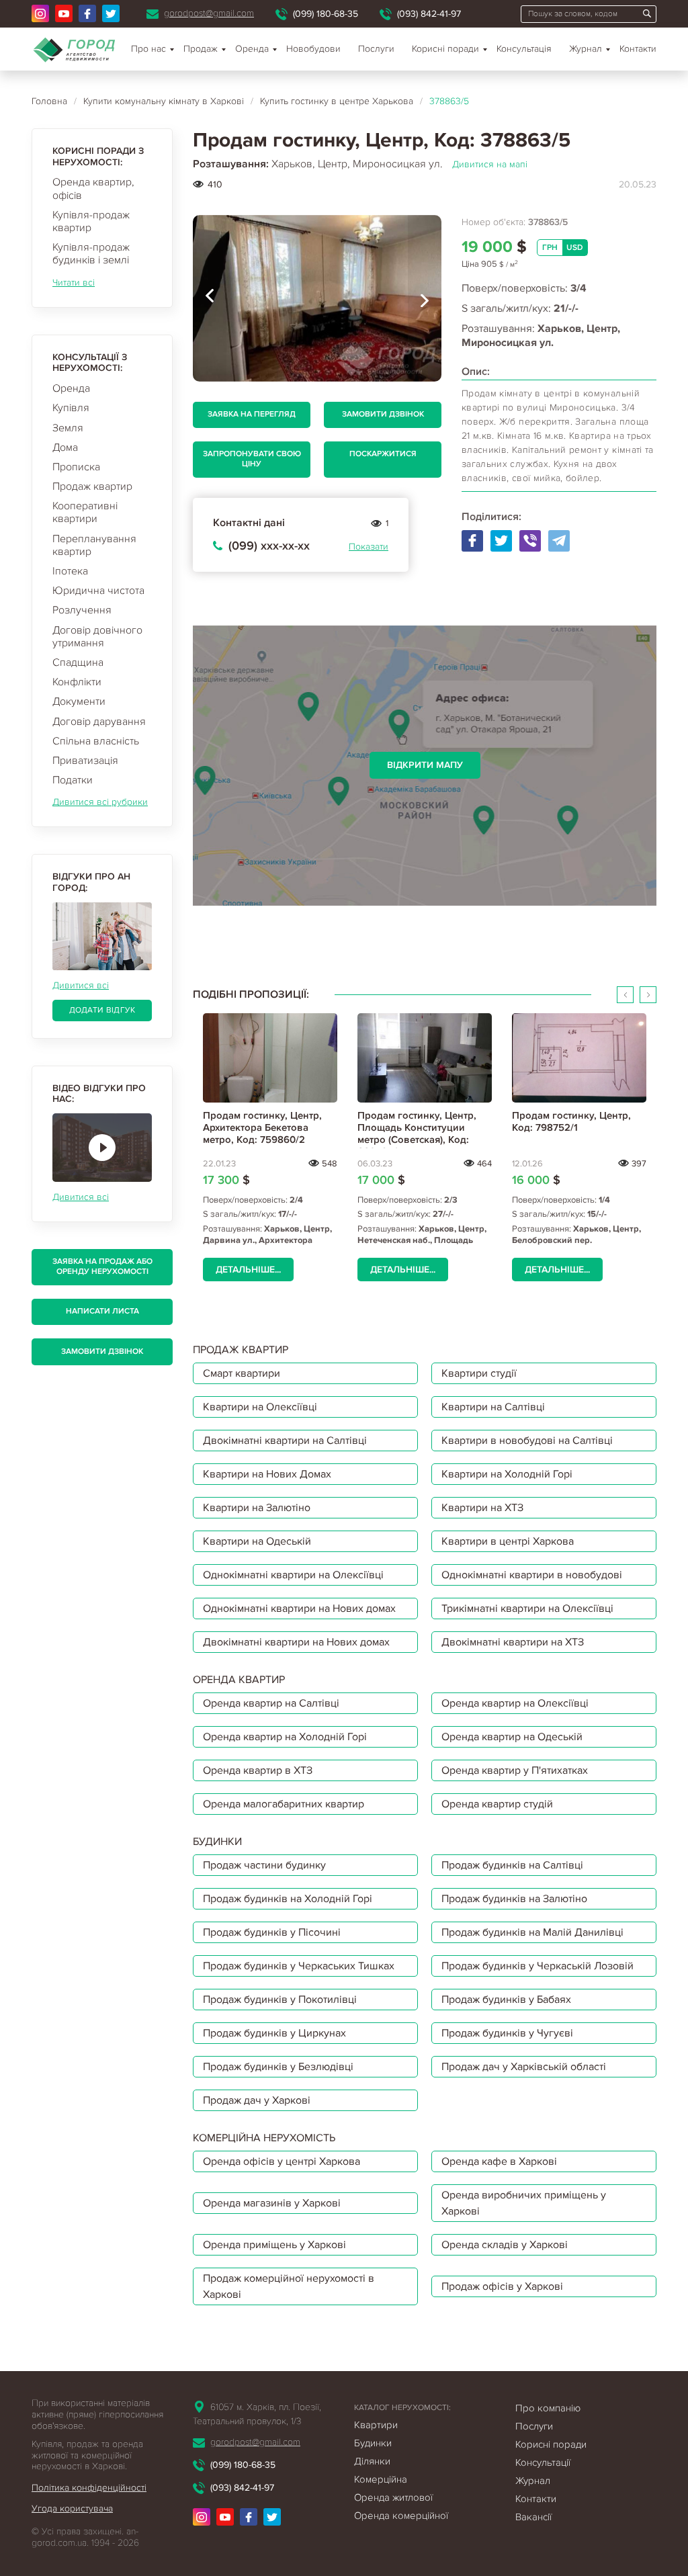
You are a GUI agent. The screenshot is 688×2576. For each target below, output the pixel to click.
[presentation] (210, 298)
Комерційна (381, 2479)
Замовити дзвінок (102, 1351)
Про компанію (548, 2408)
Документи (79, 701)
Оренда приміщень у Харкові (274, 2245)
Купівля (71, 408)
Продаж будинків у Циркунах (274, 2033)
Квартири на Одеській (257, 1541)
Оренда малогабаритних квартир (284, 1804)
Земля (68, 428)
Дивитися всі (81, 985)
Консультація (524, 49)
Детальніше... (248, 1270)
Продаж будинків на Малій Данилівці (532, 1932)
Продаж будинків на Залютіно (514, 1899)
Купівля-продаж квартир (91, 221)
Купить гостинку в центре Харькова (337, 101)
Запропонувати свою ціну (252, 459)
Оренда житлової (393, 2497)
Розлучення (82, 610)
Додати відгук (102, 1010)
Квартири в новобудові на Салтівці (527, 1441)
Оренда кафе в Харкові (499, 2161)
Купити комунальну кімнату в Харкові (164, 101)
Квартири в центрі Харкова (508, 1541)
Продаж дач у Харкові (257, 2100)
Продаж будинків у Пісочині (272, 1932)
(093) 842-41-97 (429, 14)
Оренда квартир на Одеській (512, 1737)
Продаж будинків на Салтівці (512, 1865)
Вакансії (533, 2517)
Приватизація (85, 761)
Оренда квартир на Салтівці (271, 1703)
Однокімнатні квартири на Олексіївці (293, 1575)
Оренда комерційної (401, 2516)
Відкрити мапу (425, 765)
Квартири (376, 2425)
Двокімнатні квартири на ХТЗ (513, 1642)
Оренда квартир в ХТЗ (258, 1770)
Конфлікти (77, 682)
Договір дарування (99, 722)
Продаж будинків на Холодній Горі (288, 1899)
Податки (73, 780)
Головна (49, 101)
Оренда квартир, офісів (93, 188)
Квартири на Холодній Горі (507, 1474)
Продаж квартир (92, 486)
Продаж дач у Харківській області (524, 2067)
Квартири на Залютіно (257, 1508)
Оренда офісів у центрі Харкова (282, 2161)
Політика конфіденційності (89, 2488)
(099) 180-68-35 (326, 14)
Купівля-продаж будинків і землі (91, 254)
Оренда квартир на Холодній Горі (285, 1737)
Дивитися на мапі (490, 164)
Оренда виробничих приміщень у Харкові (524, 2203)
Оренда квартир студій (497, 1804)
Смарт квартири (242, 1373)
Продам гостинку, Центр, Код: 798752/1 (571, 1121)
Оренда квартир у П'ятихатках (515, 1770)
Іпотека (70, 571)
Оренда (71, 388)
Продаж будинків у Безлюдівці (278, 2067)
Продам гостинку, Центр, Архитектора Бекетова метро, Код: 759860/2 (262, 1127)
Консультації (543, 2462)
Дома (65, 447)
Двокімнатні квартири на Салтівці (285, 1441)
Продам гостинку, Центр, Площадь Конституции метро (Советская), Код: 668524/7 (417, 1133)
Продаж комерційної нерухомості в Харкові (289, 2286)
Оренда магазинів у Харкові (272, 2203)
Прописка (76, 467)
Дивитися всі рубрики (100, 802)
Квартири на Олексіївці (260, 1407)
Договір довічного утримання (97, 637)
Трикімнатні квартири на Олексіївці (527, 1608)
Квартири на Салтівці (493, 1407)
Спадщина (78, 662)
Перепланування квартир (94, 545)
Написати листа (102, 1311)
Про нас (148, 49)
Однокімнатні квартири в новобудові (532, 1575)
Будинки (373, 2443)
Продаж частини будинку (264, 1865)
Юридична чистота (98, 591)
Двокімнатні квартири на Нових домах (296, 1642)
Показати (369, 547)
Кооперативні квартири (85, 512)
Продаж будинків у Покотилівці (280, 2000)
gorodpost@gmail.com (209, 13)
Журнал (586, 49)
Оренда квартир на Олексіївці (515, 1703)
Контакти (638, 49)
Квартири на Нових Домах (267, 1474)
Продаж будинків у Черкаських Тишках (299, 1966)
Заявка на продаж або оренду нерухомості (102, 1266)
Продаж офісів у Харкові (502, 2286)
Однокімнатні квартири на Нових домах (299, 1608)
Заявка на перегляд (252, 414)
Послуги (376, 49)
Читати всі (74, 283)
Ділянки (372, 2461)
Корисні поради (445, 49)
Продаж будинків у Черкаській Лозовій (537, 1966)
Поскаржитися (383, 454)
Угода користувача (72, 2508)
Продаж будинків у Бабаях (506, 2000)
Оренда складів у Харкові (505, 2245)
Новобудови (313, 49)
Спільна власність (96, 741)
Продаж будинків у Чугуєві (507, 2033)
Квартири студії (479, 1373)
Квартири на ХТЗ (482, 1508)
